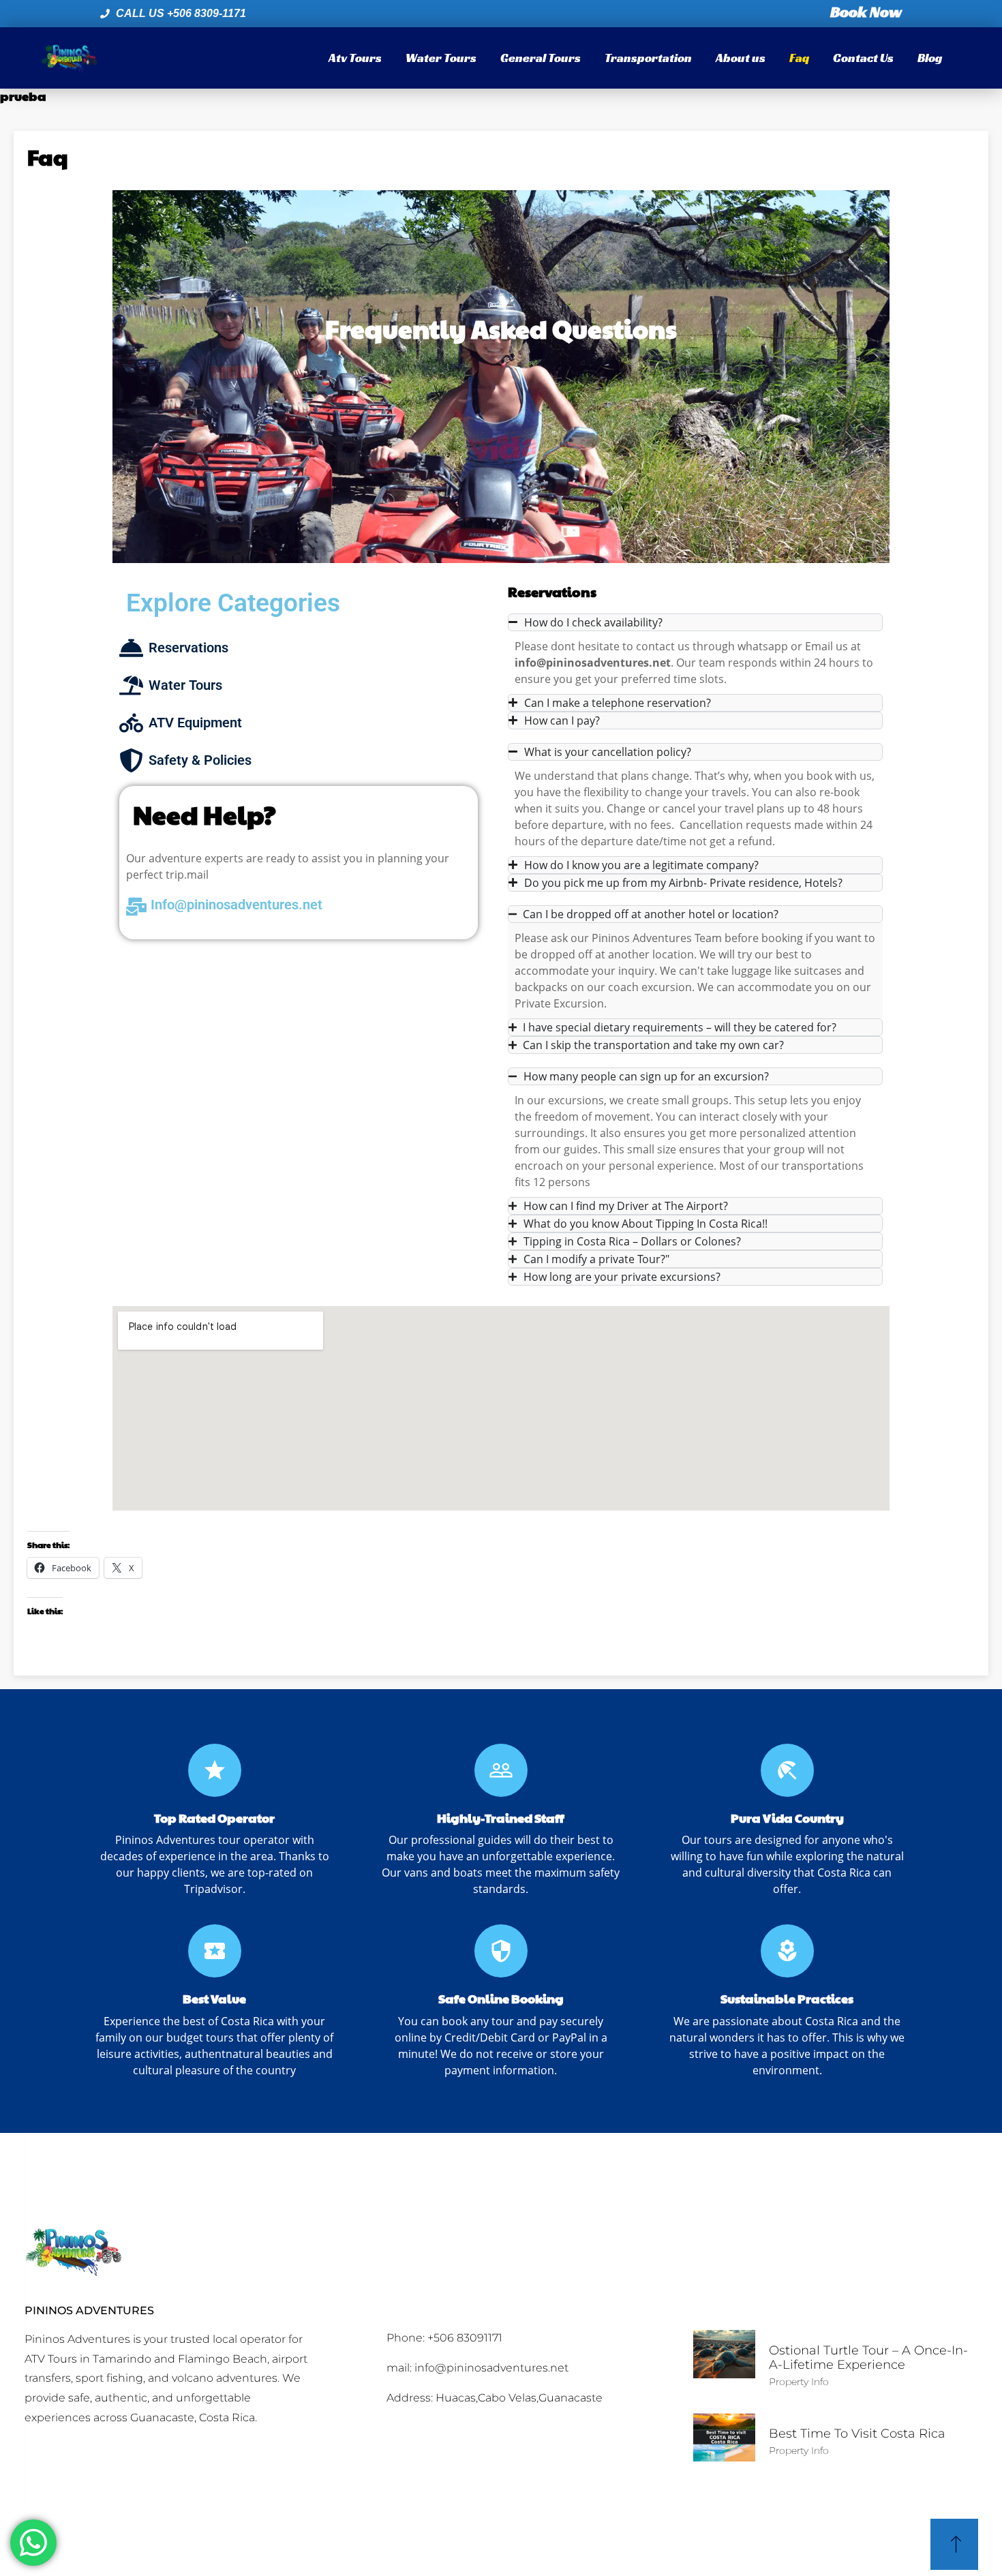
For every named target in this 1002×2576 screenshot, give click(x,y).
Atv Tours (355, 58)
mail (198, 875)
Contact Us (863, 58)
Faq (799, 58)
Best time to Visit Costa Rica (857, 2434)
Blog (930, 58)
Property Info (799, 2382)
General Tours (541, 58)
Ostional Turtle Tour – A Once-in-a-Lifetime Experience (868, 2358)
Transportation (648, 58)
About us (741, 58)
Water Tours (441, 58)
